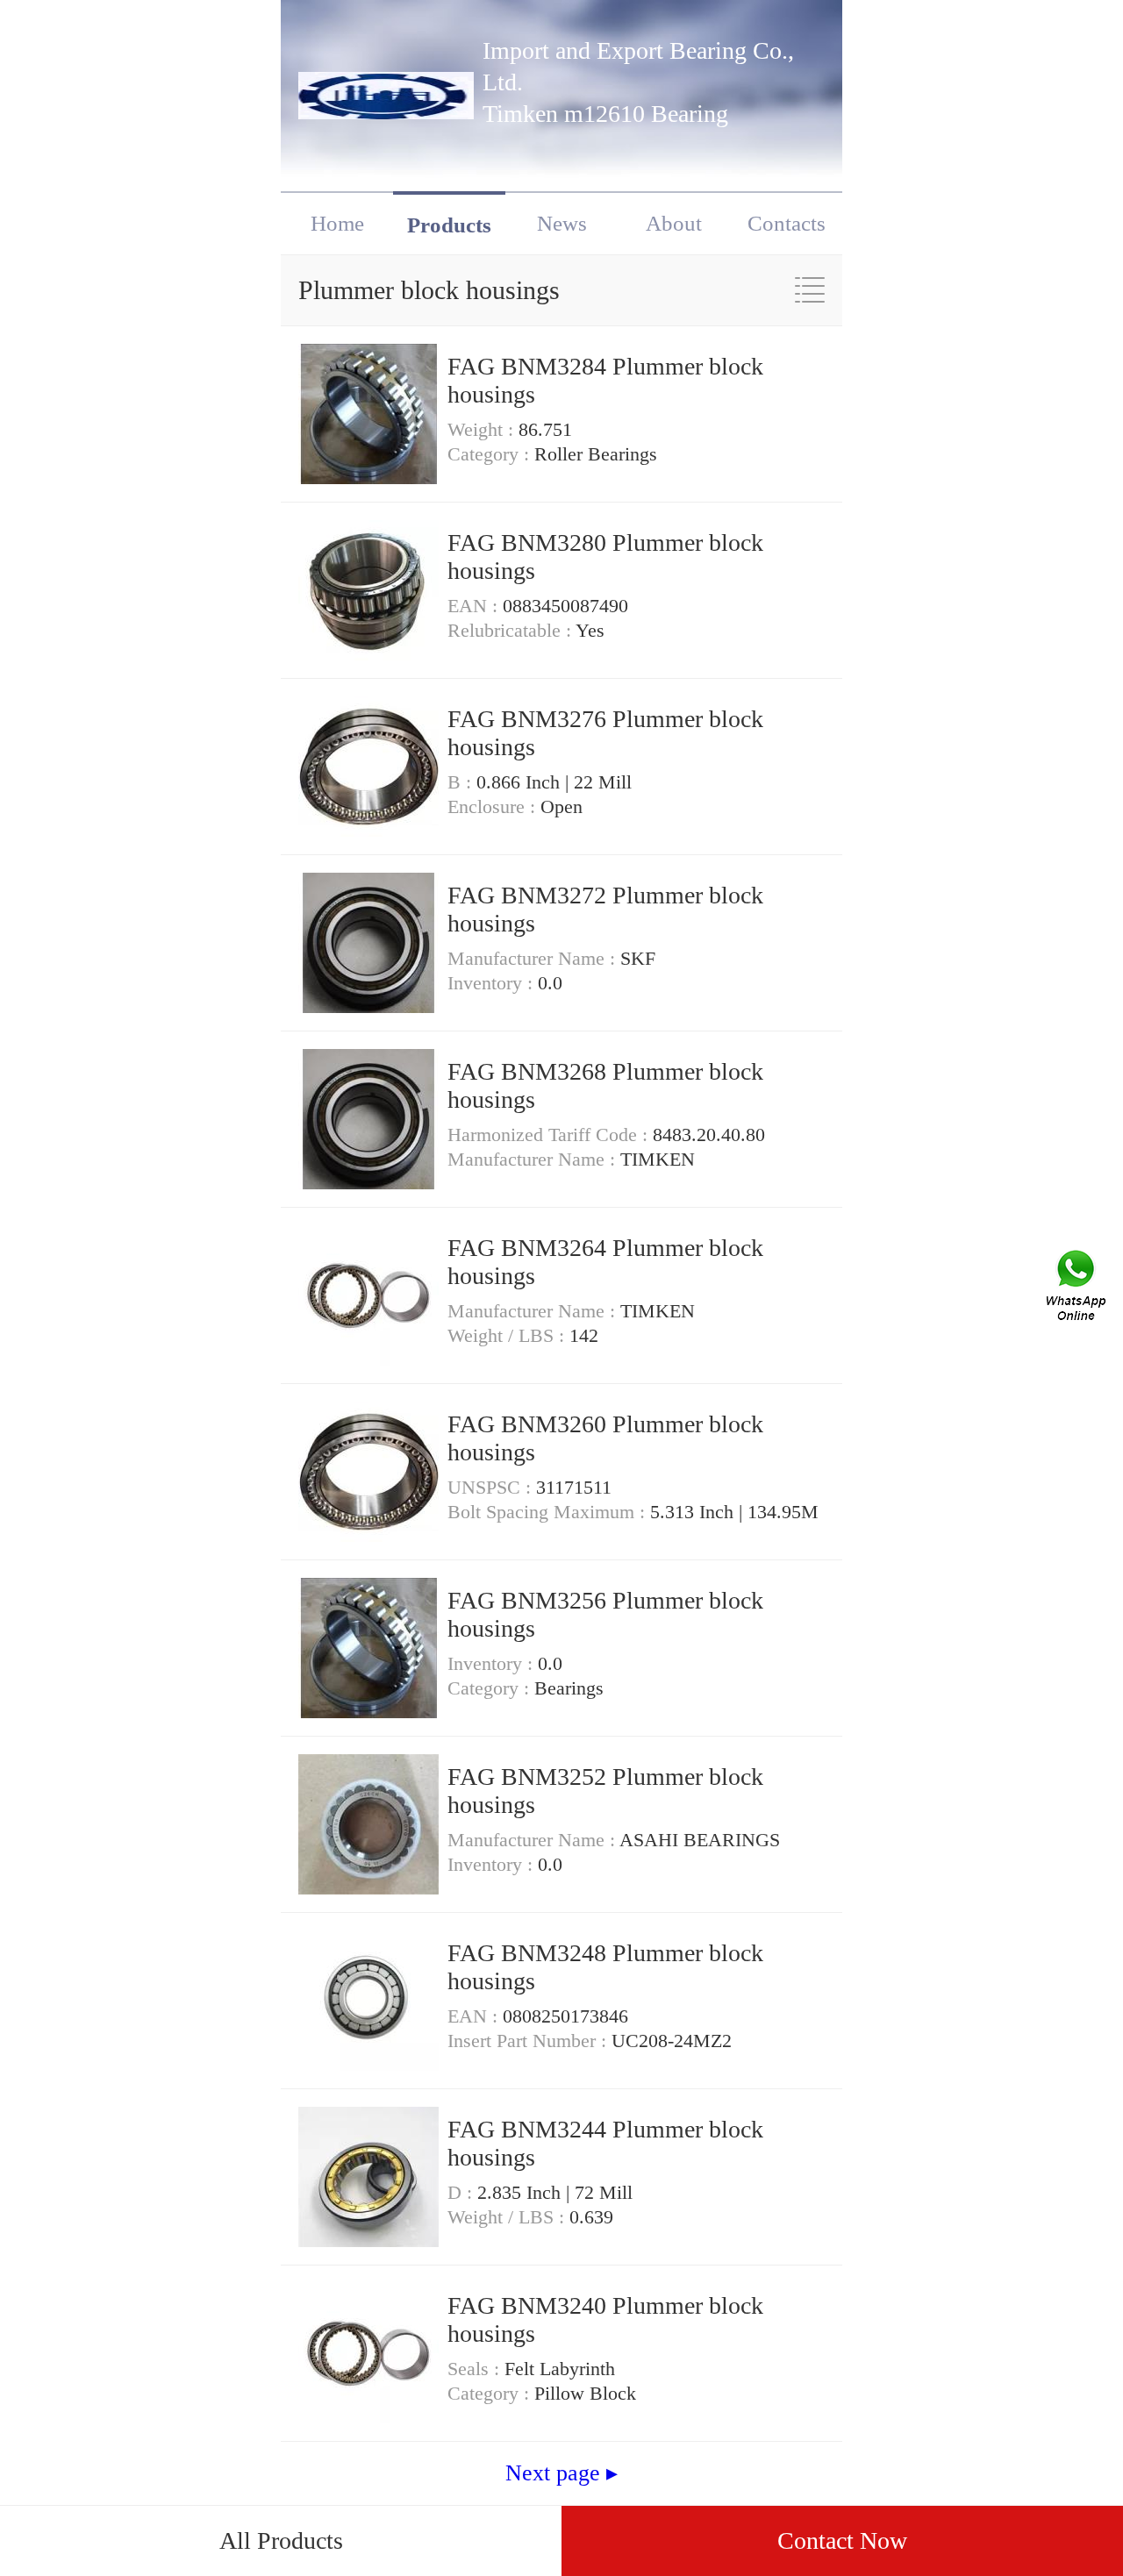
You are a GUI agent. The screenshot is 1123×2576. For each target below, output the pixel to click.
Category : (491, 454)
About (674, 223)
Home (337, 223)
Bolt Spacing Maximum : (549, 1512)
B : (462, 782)
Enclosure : (494, 806)
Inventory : (493, 983)
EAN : (475, 606)
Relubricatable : (511, 630)
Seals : (476, 2369)
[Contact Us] (1077, 1288)
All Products (281, 2540)
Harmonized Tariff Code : (550, 1135)
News (562, 223)
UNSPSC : (492, 1487)
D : (462, 2192)
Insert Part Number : (529, 2041)
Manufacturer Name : (534, 958)
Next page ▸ (561, 2473)
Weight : (483, 429)
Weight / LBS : (508, 1335)
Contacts (787, 223)
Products (449, 225)
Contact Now (842, 2540)
